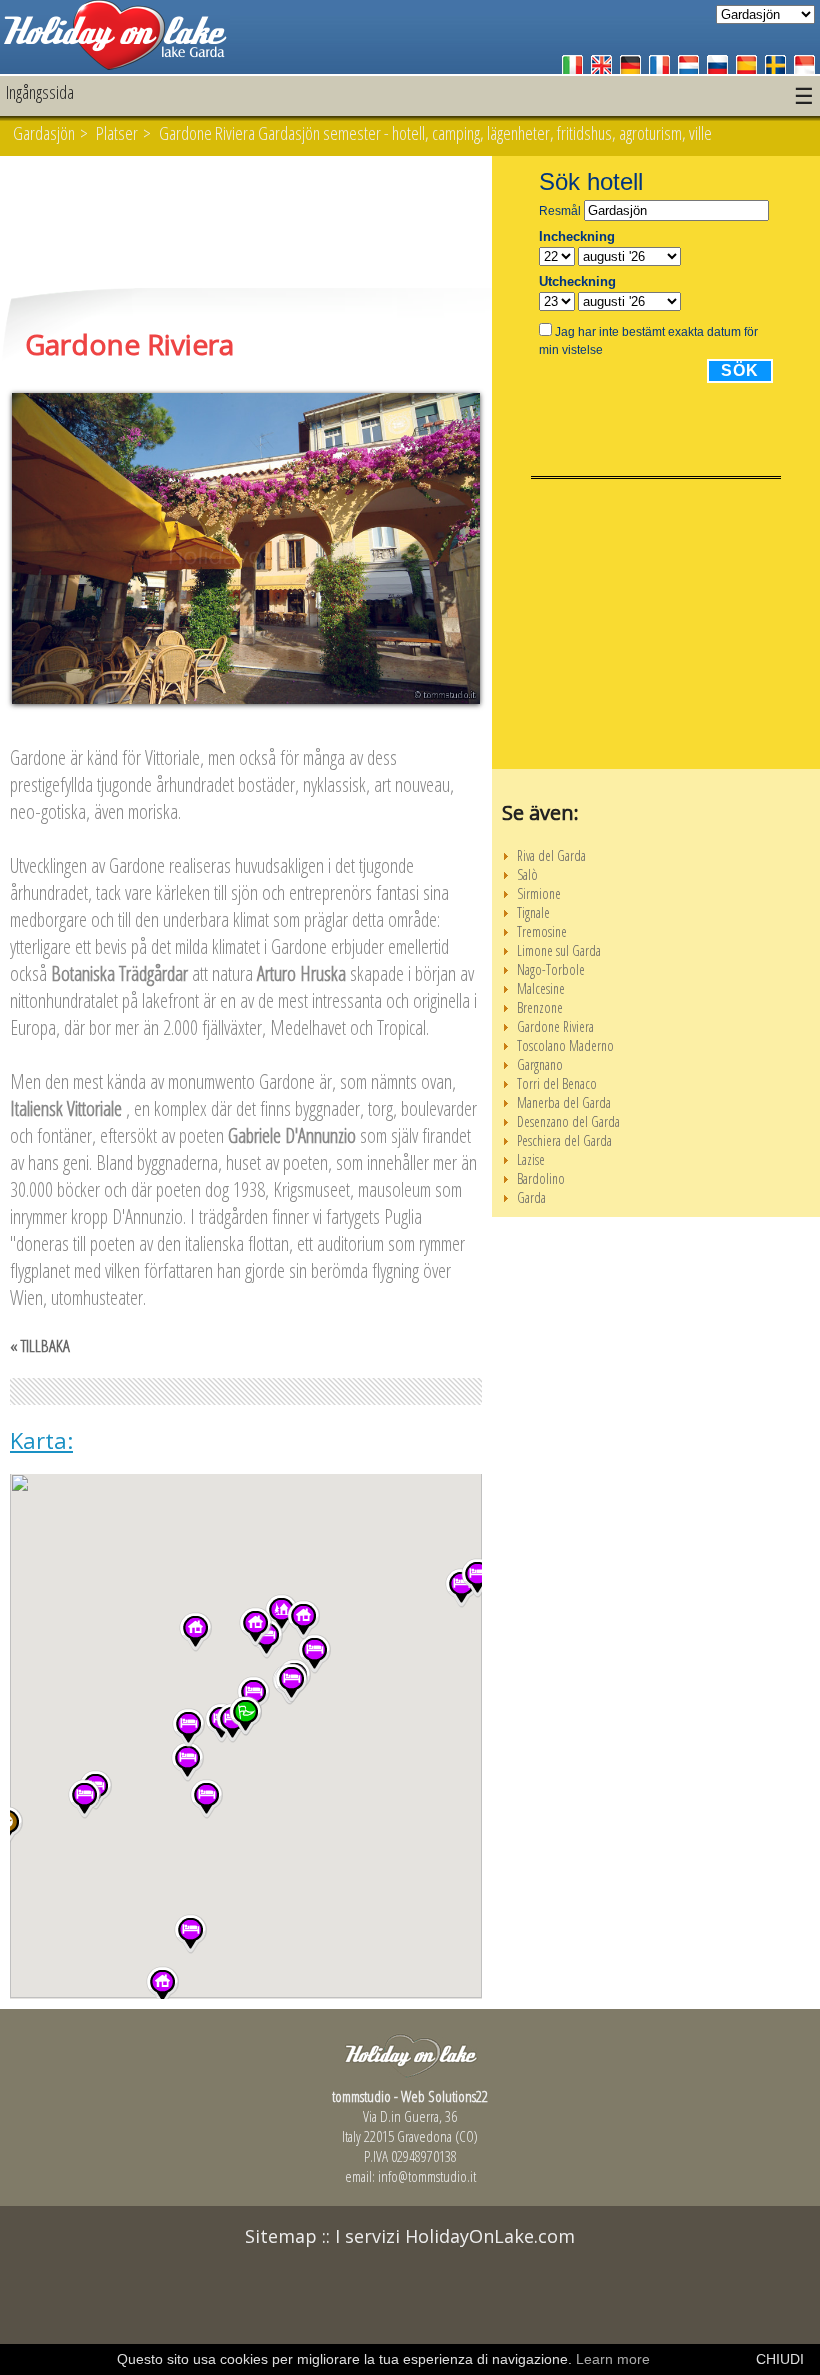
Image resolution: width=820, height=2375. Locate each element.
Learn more (613, 2359)
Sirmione (539, 893)
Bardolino (541, 1178)
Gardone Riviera (555, 1026)
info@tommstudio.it (427, 2176)
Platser (117, 133)
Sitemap (281, 2236)
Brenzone (540, 1007)
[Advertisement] (246, 224)
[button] (195, 1632)
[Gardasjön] (115, 64)
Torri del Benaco (557, 1083)
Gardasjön (44, 133)
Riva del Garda (551, 855)
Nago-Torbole (551, 969)
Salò (527, 874)
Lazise (531, 1159)
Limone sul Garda (559, 950)
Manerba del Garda (564, 1102)
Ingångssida (40, 92)
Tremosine (542, 931)
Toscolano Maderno (565, 1045)
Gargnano (540, 1064)
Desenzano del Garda (568, 1121)
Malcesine (541, 988)
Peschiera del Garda (564, 1140)
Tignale (533, 912)
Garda (531, 1197)
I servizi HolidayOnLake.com (455, 2236)
